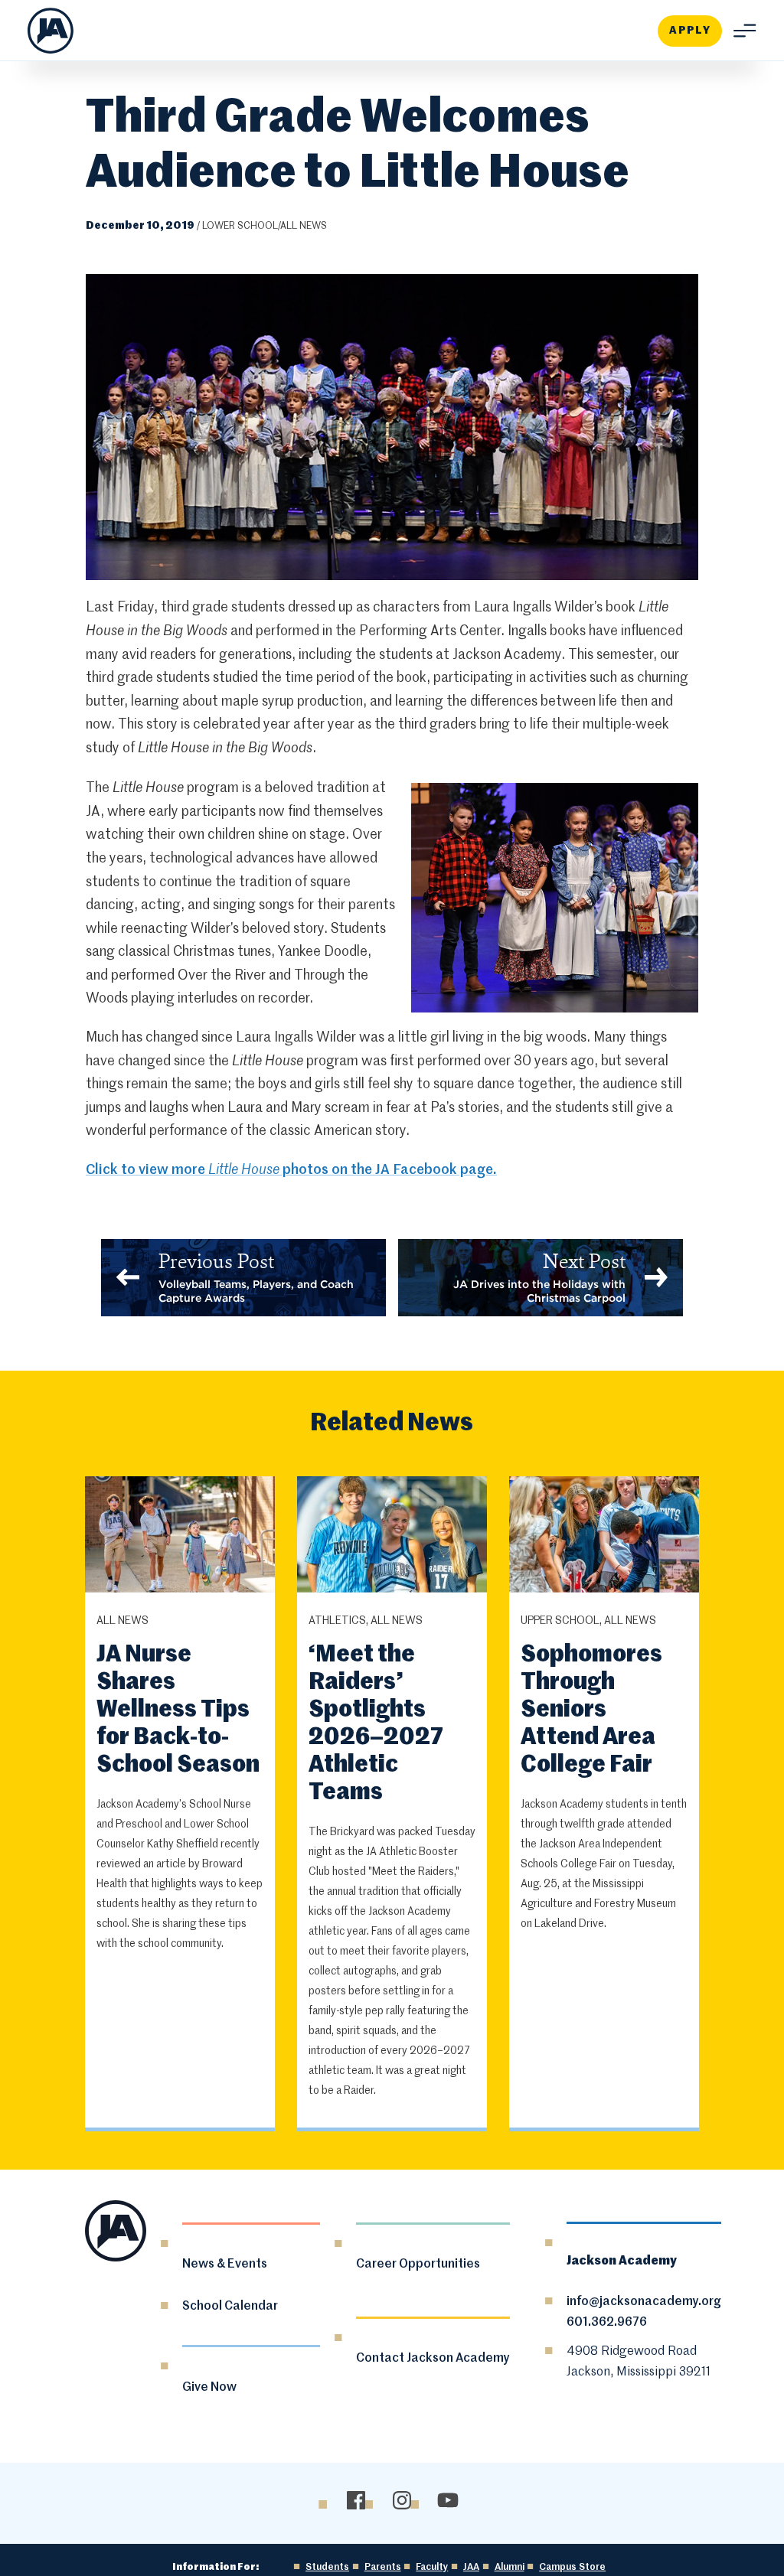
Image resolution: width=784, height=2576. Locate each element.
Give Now (209, 2388)
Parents (383, 2567)
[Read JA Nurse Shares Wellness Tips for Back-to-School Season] (180, 1537)
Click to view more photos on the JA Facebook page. (291, 1170)
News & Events (225, 2265)
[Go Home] (51, 31)
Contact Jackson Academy (433, 2359)
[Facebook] (356, 2501)
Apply (690, 31)
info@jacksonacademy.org (644, 2302)
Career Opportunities (418, 2265)
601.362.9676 (607, 2323)
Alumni (510, 2567)
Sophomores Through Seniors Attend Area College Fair (591, 1710)
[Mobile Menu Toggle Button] (739, 31)
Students (327, 2567)
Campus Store (572, 2567)
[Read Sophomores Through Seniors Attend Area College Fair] (604, 1537)
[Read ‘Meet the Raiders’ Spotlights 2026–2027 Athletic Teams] (392, 1537)
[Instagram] (402, 2501)
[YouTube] (448, 2501)
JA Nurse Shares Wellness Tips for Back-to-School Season (178, 1710)
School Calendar (230, 2307)
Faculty (432, 2567)
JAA (471, 2567)
